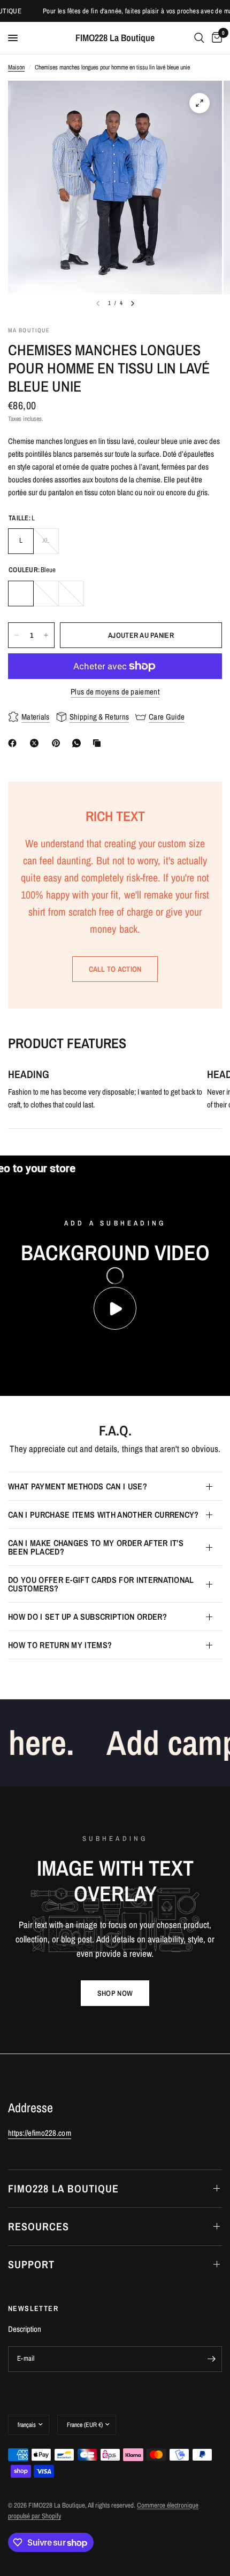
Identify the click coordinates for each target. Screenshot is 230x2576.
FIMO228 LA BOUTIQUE (63, 2188)
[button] (115, 1993)
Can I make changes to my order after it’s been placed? (96, 1547)
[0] (215, 38)
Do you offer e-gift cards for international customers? (101, 1584)
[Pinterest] (58, 743)
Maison (16, 67)
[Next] (133, 303)
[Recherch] (199, 38)
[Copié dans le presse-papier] (99, 743)
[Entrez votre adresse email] (211, 2359)
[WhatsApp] (79, 743)
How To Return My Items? (60, 1645)
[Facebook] (14, 743)
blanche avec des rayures (46, 594)
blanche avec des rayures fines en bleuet (71, 594)
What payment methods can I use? (78, 1486)
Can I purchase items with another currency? (103, 1515)
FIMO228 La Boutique (115, 38)
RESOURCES (39, 2226)
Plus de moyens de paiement (115, 692)
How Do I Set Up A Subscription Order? (87, 1617)
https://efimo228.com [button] (40, 2133)
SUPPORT (31, 2264)
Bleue (21, 594)
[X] (36, 743)
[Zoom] (200, 103)
